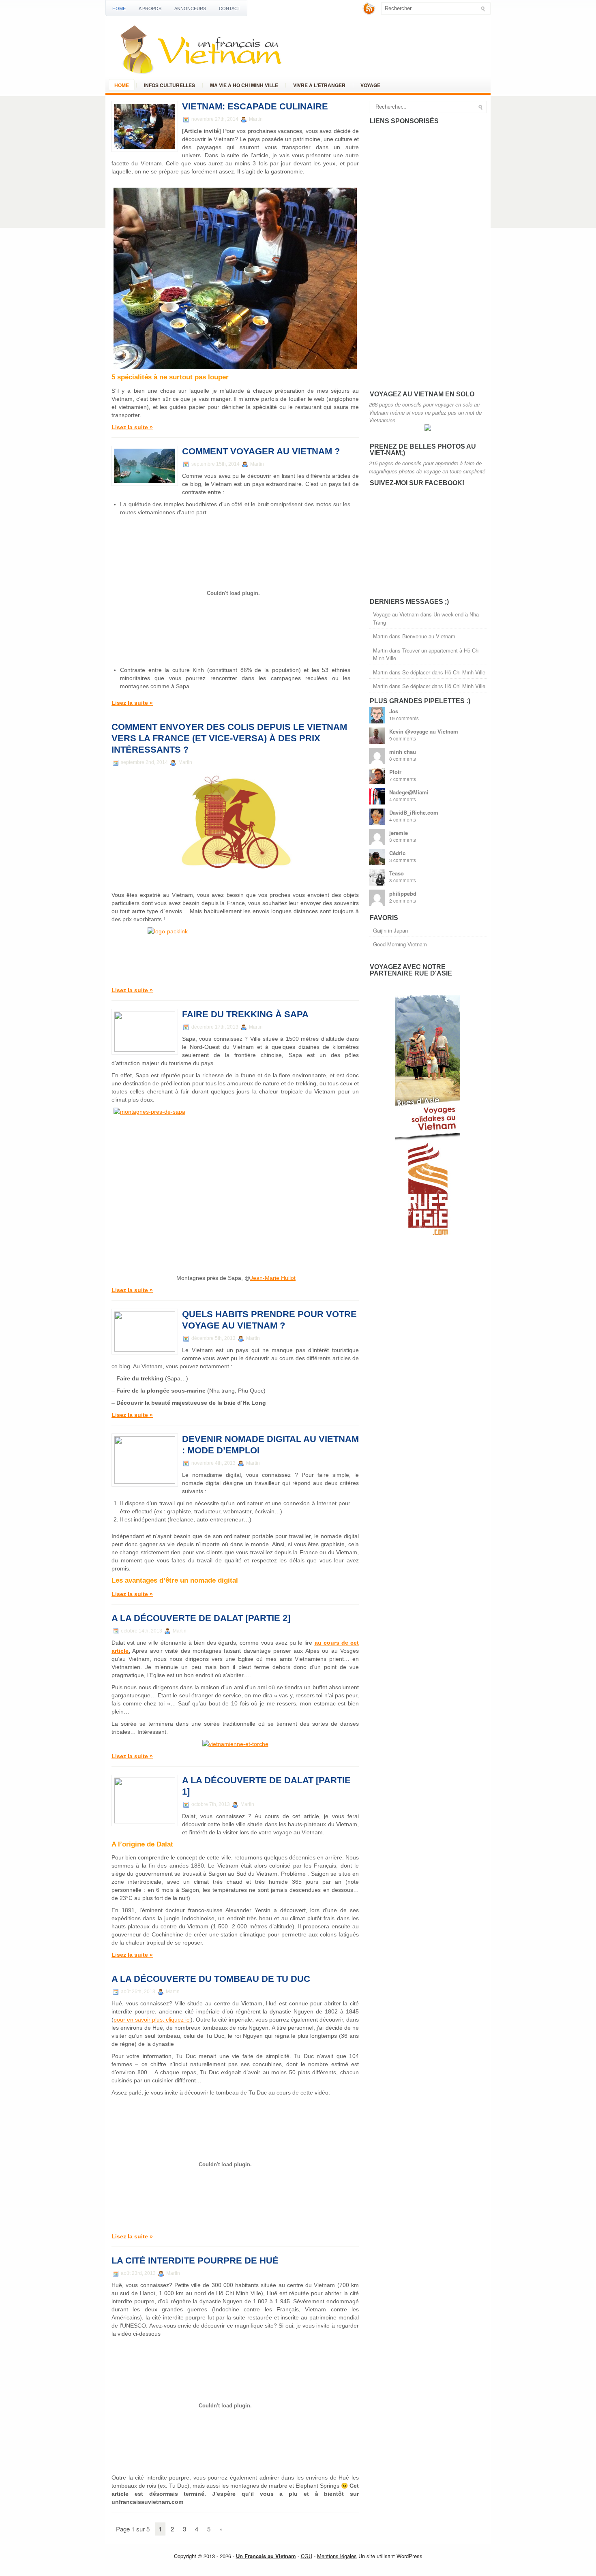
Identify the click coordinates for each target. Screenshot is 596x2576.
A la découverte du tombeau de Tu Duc (211, 1979)
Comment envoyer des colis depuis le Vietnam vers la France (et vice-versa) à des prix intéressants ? (229, 738)
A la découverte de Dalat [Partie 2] (201, 1618)
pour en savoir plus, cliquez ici (152, 2020)
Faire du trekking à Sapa (245, 1014)
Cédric (397, 853)
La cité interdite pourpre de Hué (195, 2260)
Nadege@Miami (409, 792)
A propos (150, 9)
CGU (307, 2556)
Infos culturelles (169, 85)
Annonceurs (190, 9)
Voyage (370, 85)
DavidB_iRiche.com (414, 812)
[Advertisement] (430, 257)
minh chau (403, 752)
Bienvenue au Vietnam (429, 636)
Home (119, 9)
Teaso (397, 873)
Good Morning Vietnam (400, 944)
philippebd (403, 893)
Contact (230, 9)
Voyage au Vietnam (396, 614)
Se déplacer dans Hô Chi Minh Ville (444, 672)
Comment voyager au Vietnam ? (261, 451)
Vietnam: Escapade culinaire (255, 106)
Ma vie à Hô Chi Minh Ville (244, 85)
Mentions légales (337, 2556)
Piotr (395, 772)
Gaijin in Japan (390, 930)
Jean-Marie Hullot (273, 1278)
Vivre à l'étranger (319, 85)
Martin (380, 636)
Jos (394, 711)
